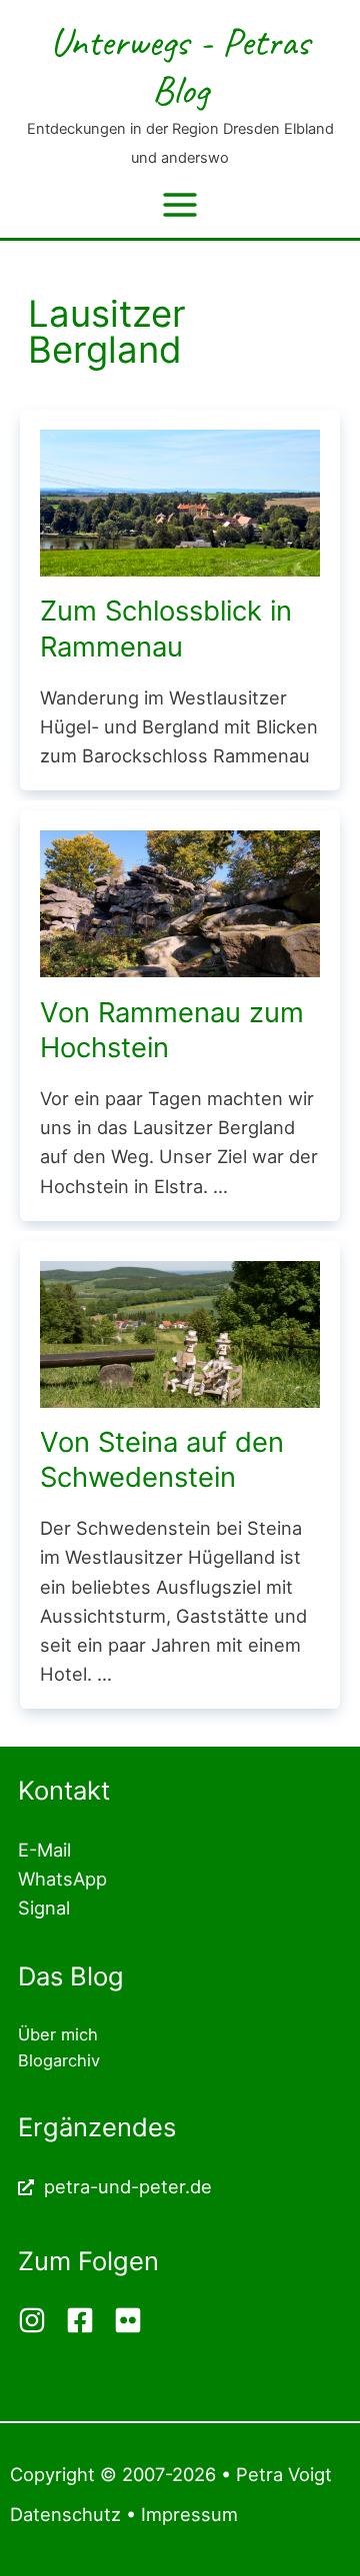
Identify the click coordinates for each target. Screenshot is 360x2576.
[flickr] (130, 2320)
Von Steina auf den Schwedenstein (162, 1460)
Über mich (58, 2034)
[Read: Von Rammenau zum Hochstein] (180, 902)
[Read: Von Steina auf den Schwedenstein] (180, 1332)
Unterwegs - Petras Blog (180, 65)
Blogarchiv (59, 2060)
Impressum (189, 2514)
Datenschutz (65, 2514)
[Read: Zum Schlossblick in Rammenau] (180, 502)
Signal (44, 1908)
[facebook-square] (87, 2320)
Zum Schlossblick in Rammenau (166, 629)
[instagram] (39, 2320)
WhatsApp (62, 1879)
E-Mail (44, 1850)
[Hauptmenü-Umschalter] (179, 204)
